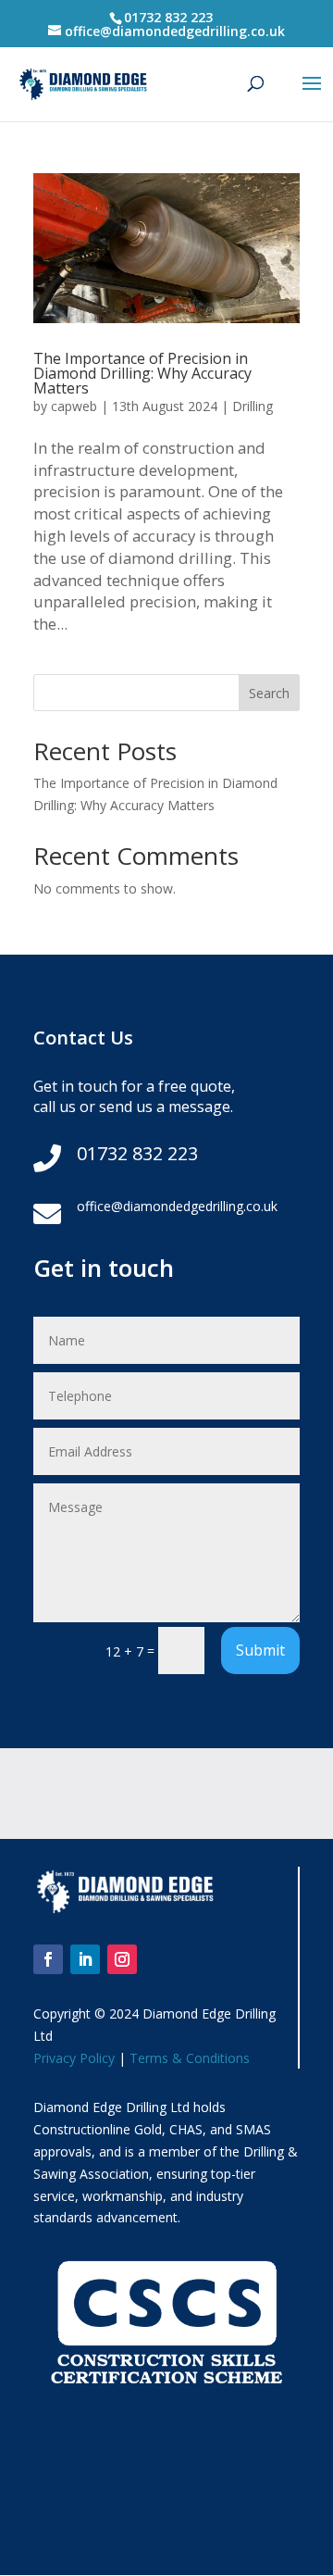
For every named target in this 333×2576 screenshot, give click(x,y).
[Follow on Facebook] (48, 1959)
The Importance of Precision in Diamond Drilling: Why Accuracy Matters (142, 373)
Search (269, 693)
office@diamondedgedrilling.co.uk (177, 1206)
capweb (74, 406)
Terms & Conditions (190, 2058)
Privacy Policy (74, 2058)
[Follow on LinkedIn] (85, 1959)
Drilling (253, 406)
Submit (260, 1650)
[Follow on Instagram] (122, 1959)
